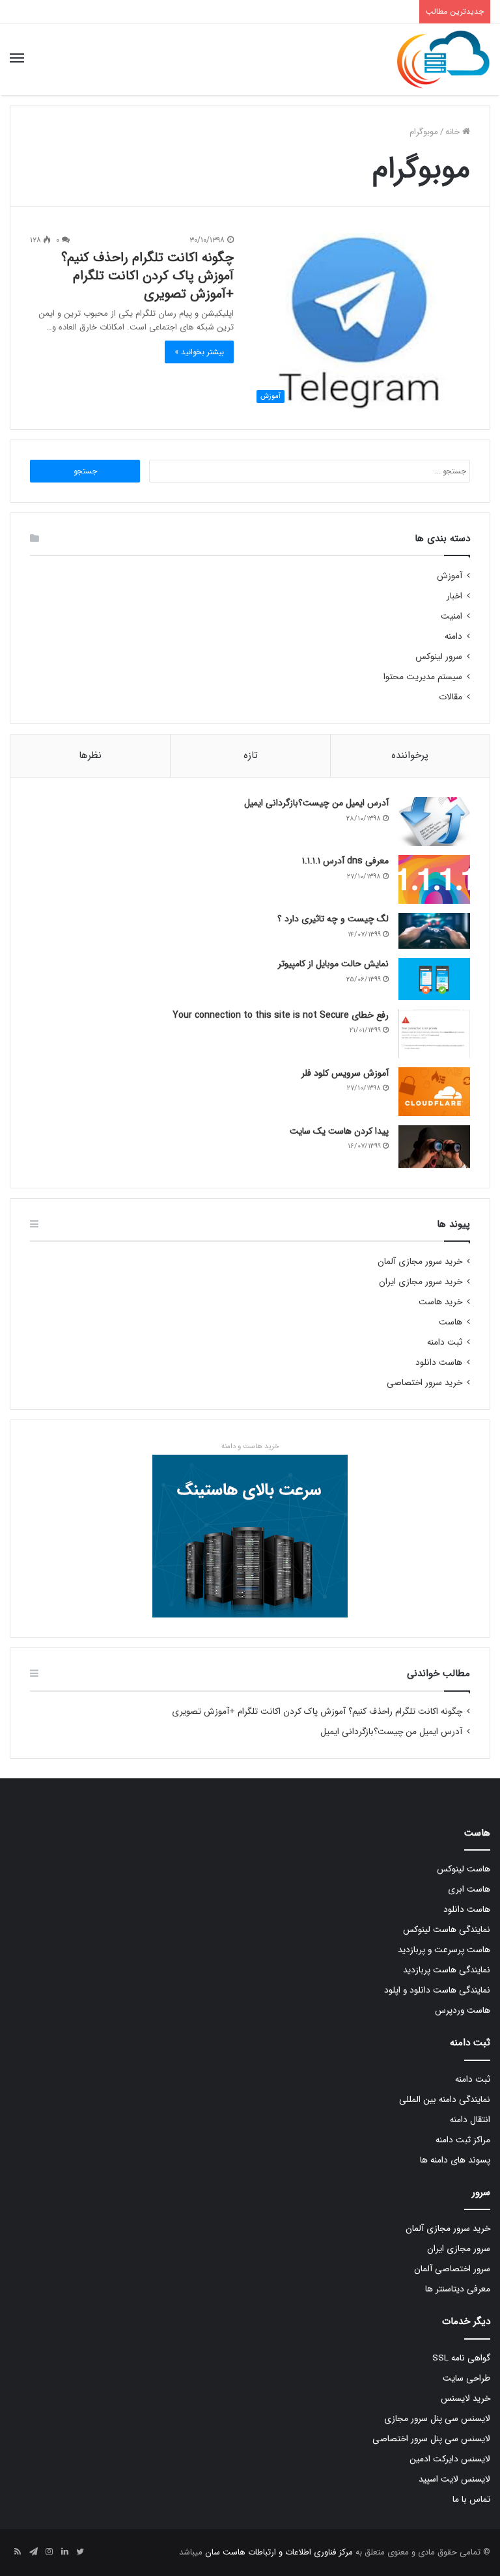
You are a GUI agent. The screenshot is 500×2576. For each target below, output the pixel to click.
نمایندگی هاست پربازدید (447, 1970)
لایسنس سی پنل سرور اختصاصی (431, 2439)
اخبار (454, 596)
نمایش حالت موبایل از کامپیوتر (333, 964)
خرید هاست (440, 1302)
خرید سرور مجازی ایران (421, 1282)
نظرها (90, 755)
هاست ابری (469, 1889)
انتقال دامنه (470, 2120)
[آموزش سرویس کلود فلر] (434, 1092)
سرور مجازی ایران (459, 2249)
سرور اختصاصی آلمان (452, 2269)
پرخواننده (410, 755)
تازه (251, 755)
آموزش (450, 576)
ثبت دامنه (445, 1342)
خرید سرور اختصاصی (424, 1383)
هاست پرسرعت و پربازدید (444, 1950)
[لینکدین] (64, 2553)
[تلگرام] (33, 2553)
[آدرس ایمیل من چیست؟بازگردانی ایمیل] (434, 821)
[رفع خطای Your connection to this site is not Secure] (434, 1034)
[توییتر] (80, 2553)
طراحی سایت (466, 2378)
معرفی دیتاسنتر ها (458, 2289)
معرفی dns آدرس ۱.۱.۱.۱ (345, 861)
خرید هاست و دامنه (250, 1446)
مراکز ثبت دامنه (463, 2140)
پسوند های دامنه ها (455, 2160)
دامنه (453, 637)
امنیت (451, 616)
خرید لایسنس (465, 2399)
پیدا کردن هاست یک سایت (339, 1131)
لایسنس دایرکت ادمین (450, 2459)
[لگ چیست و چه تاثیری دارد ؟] (434, 931)
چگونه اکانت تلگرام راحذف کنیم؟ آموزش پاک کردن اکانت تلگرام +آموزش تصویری (147, 276)
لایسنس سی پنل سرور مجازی (437, 2419)
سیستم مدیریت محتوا (423, 677)
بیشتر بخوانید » (199, 352)
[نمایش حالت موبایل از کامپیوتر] (434, 979)
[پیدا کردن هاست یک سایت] (434, 1147)
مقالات (451, 697)
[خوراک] (18, 2553)
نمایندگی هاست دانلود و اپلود (437, 1990)
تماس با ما (471, 2499)
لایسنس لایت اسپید (454, 2479)
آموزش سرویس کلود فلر (345, 1073)
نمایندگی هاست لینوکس (447, 1930)
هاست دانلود (439, 1363)
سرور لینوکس (439, 657)
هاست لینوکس (464, 1869)
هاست (451, 1322)
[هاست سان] (443, 59)
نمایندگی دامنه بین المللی (445, 2100)
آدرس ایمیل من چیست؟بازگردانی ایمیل (316, 803)
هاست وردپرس (463, 2010)
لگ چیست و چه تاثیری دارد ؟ (333, 919)
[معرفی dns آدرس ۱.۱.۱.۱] (434, 879)
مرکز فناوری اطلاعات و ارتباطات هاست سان (278, 2552)
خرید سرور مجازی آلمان (420, 1262)
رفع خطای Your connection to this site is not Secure (281, 1015)
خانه (454, 132)
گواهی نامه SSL (461, 2358)
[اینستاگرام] (49, 2553)
